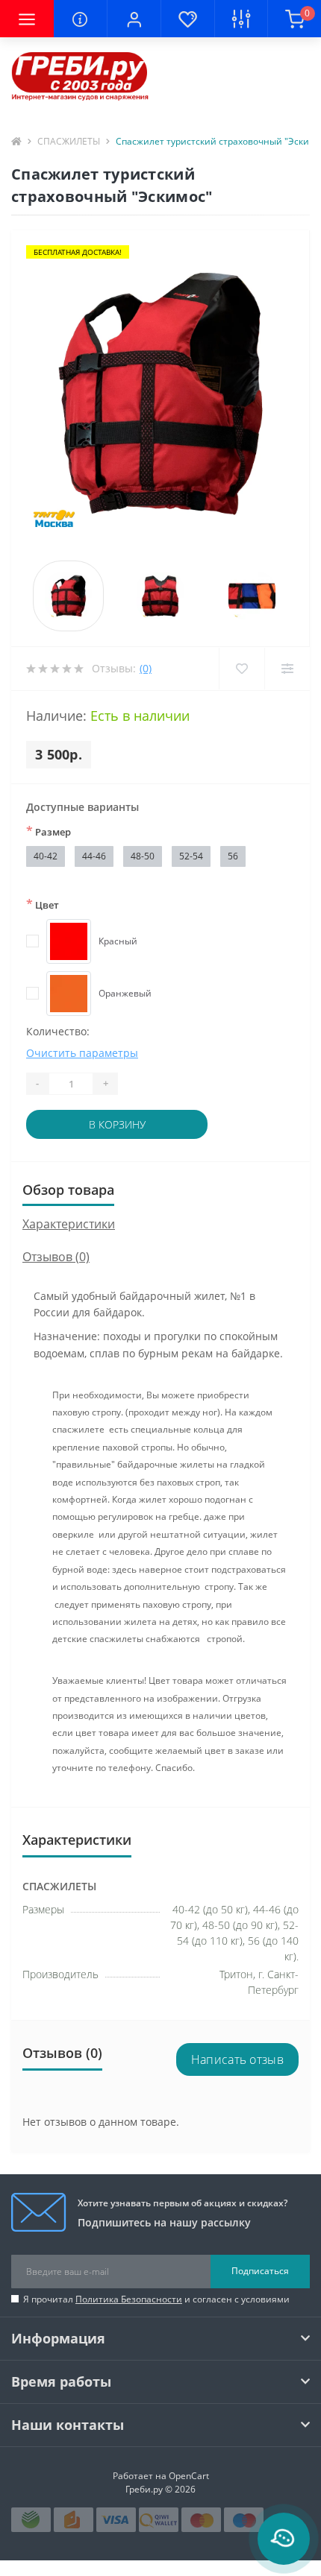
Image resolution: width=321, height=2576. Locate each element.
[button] (134, 19)
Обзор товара (68, 1190)
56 (233, 856)
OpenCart (189, 2476)
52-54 (191, 856)
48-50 (143, 856)
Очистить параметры (82, 1053)
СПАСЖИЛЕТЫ (69, 141)
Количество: (58, 1031)
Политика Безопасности (129, 2299)
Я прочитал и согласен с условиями (156, 2299)
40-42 (46, 856)
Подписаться (260, 2271)
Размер (49, 831)
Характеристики (69, 1224)
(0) (146, 668)
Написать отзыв (237, 2059)
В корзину (117, 1124)
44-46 (94, 856)
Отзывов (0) (56, 1257)
